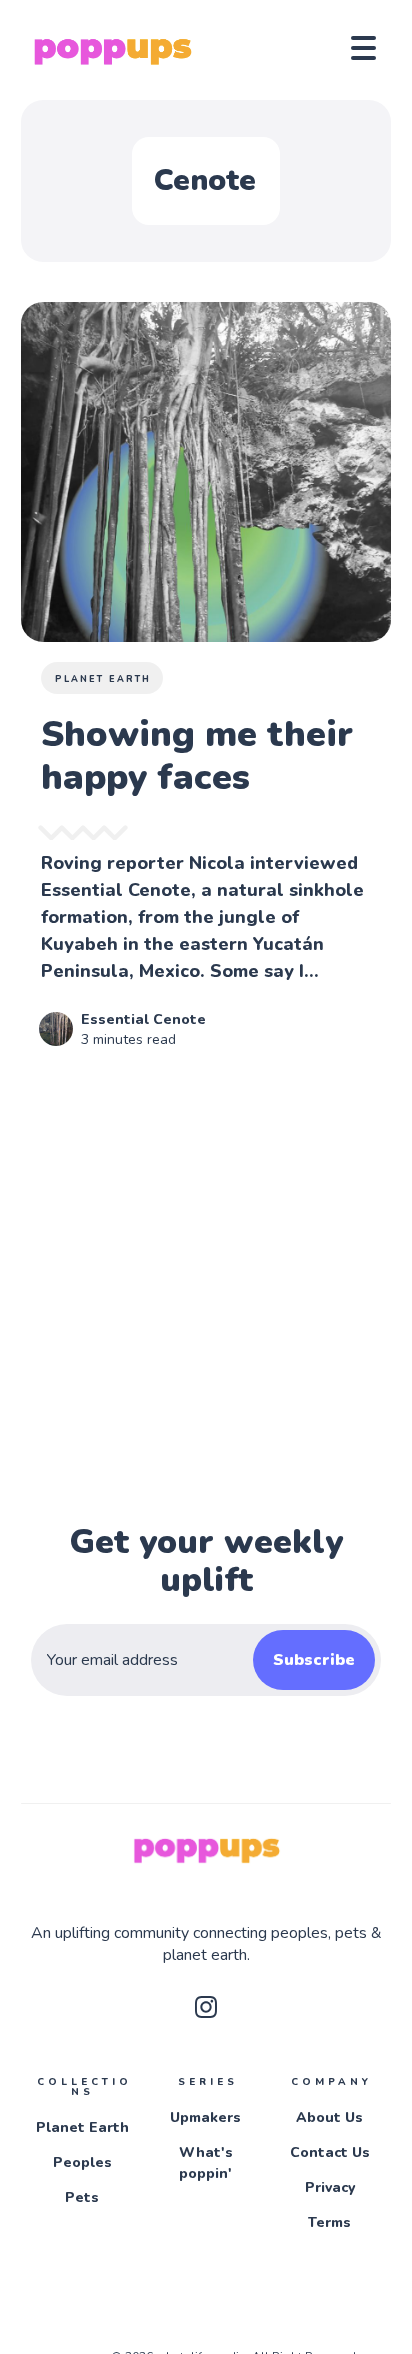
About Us (329, 2117)
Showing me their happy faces (197, 756)
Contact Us (330, 2152)
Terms (329, 2222)
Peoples (82, 2162)
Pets (82, 2197)
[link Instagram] (206, 2013)
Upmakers (205, 2117)
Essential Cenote (143, 1019)
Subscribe (314, 1660)
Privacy (330, 2187)
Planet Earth (103, 679)
